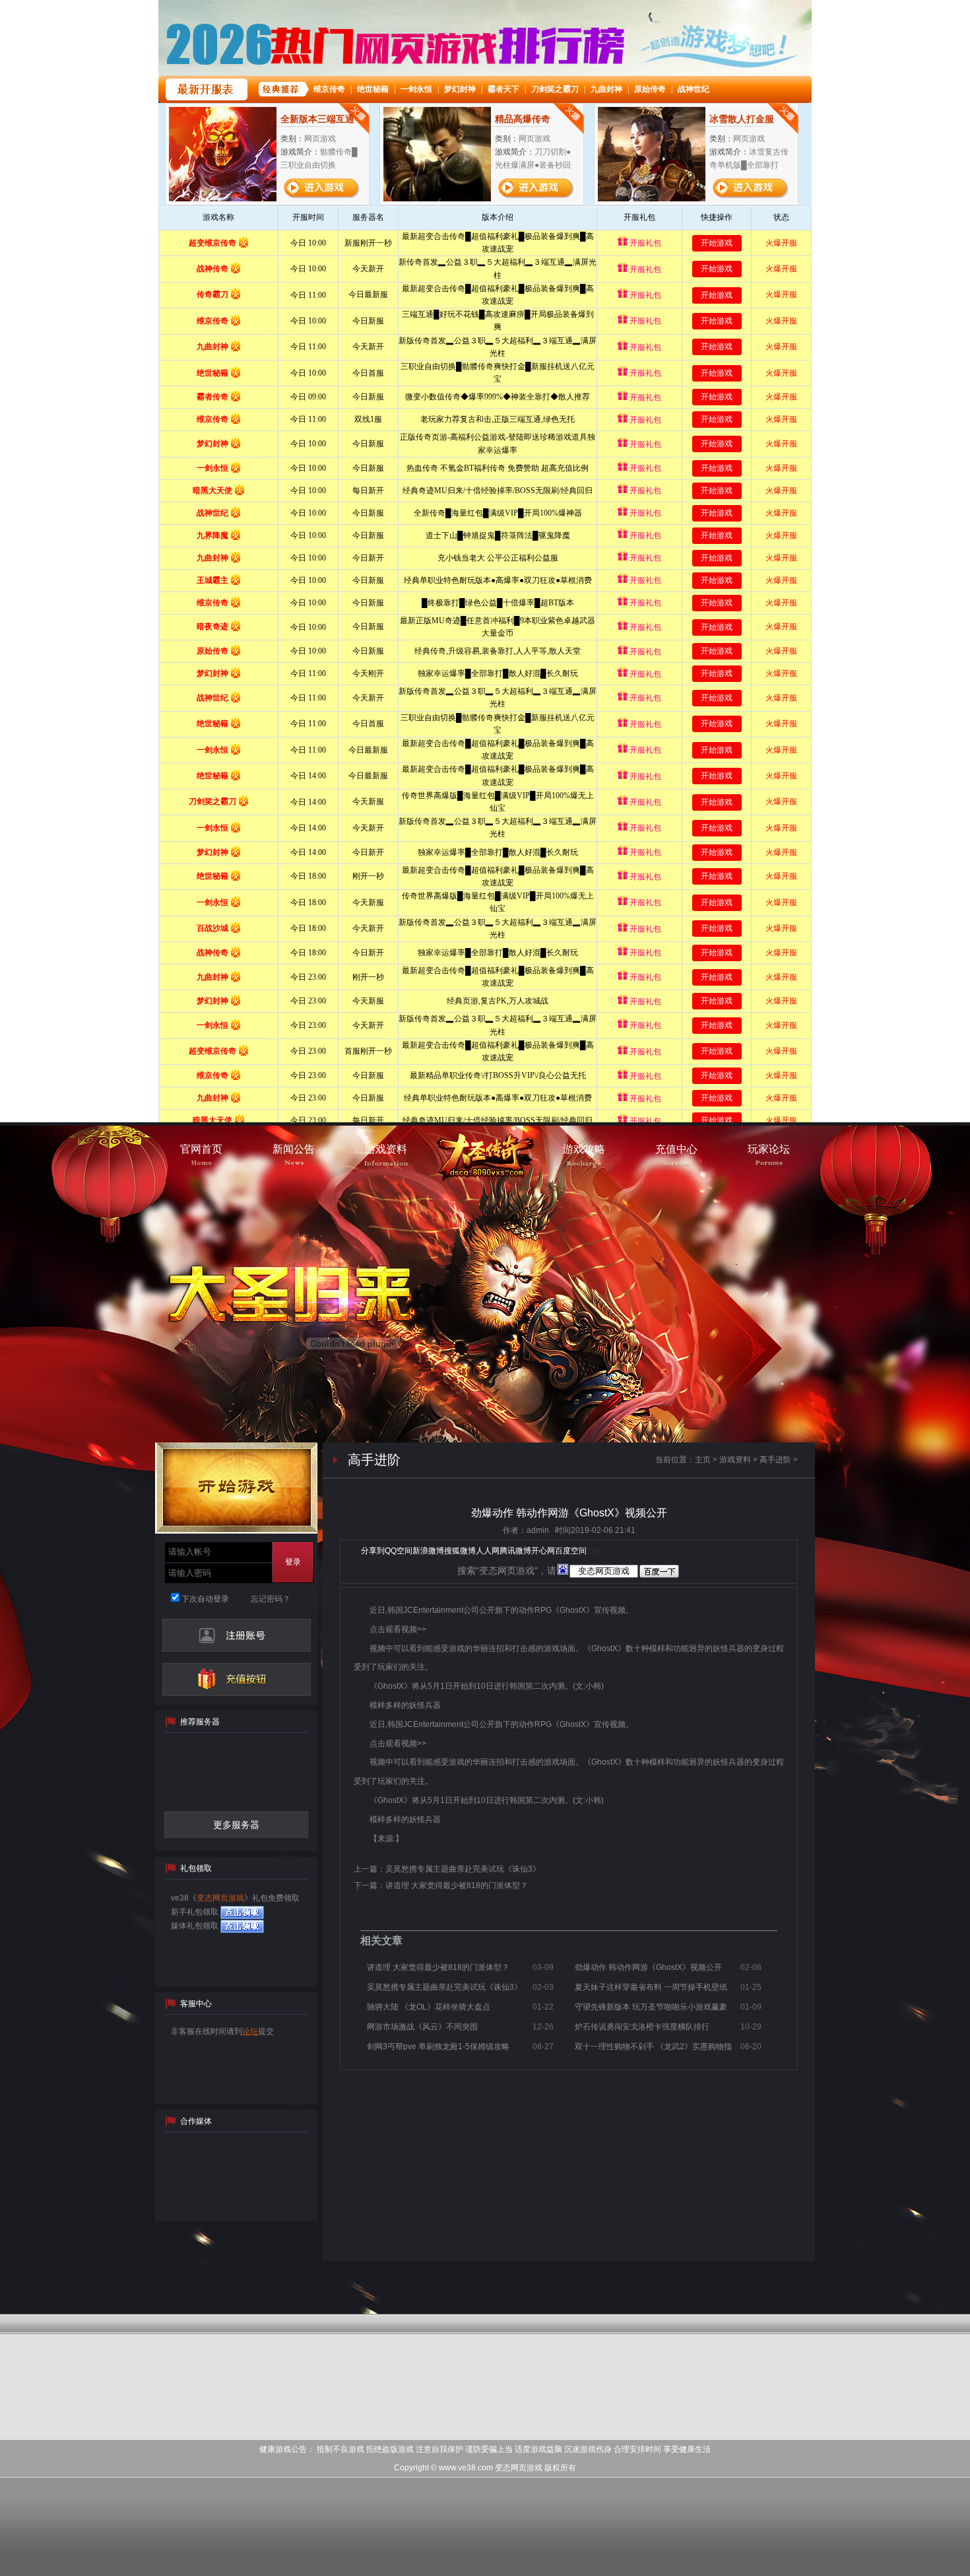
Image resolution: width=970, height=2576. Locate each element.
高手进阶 (775, 1460)
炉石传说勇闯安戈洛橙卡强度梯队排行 (642, 2027)
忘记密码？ (271, 1599)
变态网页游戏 (220, 1898)
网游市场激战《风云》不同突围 (422, 2027)
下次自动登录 (204, 1599)
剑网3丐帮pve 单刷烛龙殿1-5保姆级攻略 (438, 2047)
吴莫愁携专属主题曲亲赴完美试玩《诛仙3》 (463, 1869)
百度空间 (571, 1551)
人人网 (488, 1551)
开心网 (543, 1551)
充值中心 (237, 1679)
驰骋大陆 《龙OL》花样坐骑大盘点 (429, 2007)
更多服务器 (236, 1825)
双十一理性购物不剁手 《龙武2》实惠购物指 (653, 2047)
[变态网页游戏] (485, 1160)
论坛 (250, 2031)
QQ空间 (399, 1551)
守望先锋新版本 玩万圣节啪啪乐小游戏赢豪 (651, 2007)
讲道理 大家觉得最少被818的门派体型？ (457, 1885)
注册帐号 (237, 1635)
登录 (293, 1562)
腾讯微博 (515, 1551)
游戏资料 (735, 1460)
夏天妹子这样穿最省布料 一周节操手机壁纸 (651, 1987)
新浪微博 (428, 1551)
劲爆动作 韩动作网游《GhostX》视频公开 (648, 1967)
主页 (703, 1460)
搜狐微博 (460, 1551)
